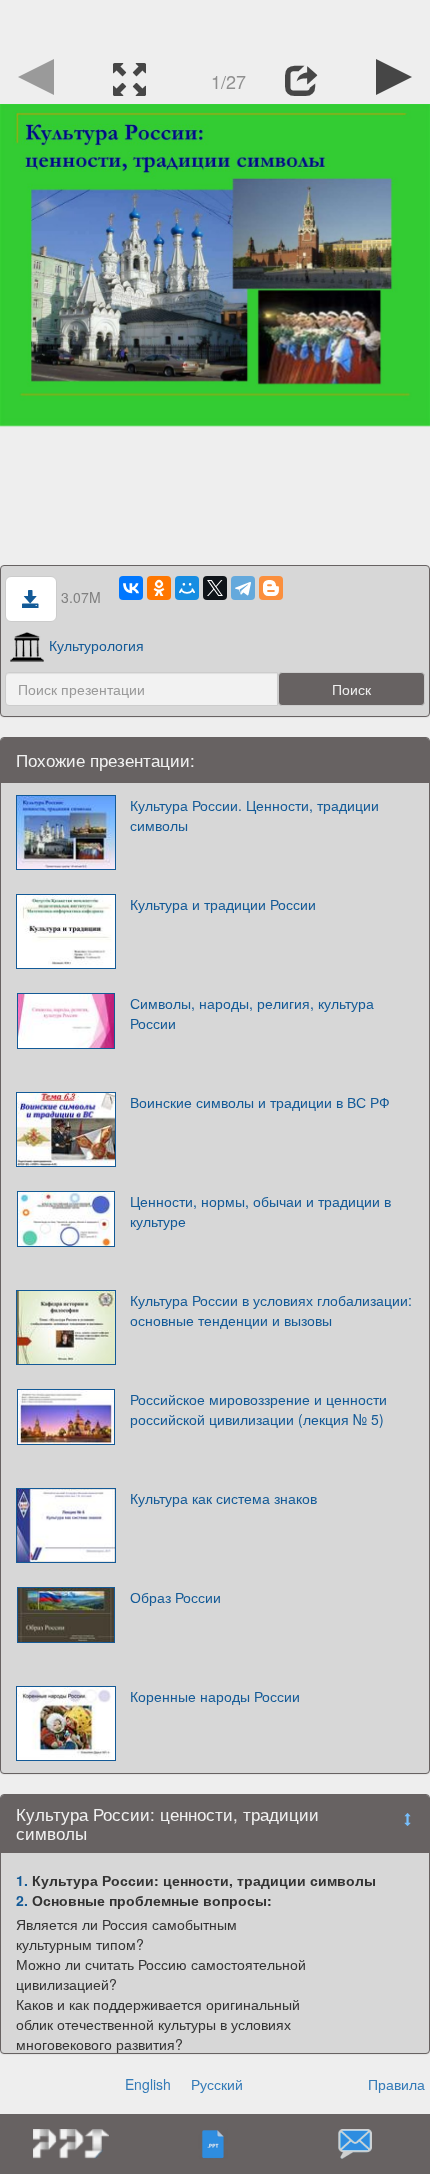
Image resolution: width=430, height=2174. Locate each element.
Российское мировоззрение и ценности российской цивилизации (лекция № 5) (258, 1409)
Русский (217, 2084)
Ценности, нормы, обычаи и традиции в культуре (260, 1211)
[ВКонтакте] (131, 588)
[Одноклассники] (159, 588)
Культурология (96, 645)
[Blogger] (271, 588)
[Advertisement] (215, 25)
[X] (215, 588)
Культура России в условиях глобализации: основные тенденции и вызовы (271, 1310)
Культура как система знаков (223, 1498)
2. (22, 1900)
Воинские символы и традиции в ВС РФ (260, 1102)
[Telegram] (243, 588)
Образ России (175, 1597)
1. (22, 1880)
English (148, 2084)
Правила (396, 2084)
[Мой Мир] (187, 588)
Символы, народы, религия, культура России (252, 1013)
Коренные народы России (215, 1696)
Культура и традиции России (223, 904)
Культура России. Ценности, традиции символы (254, 815)
